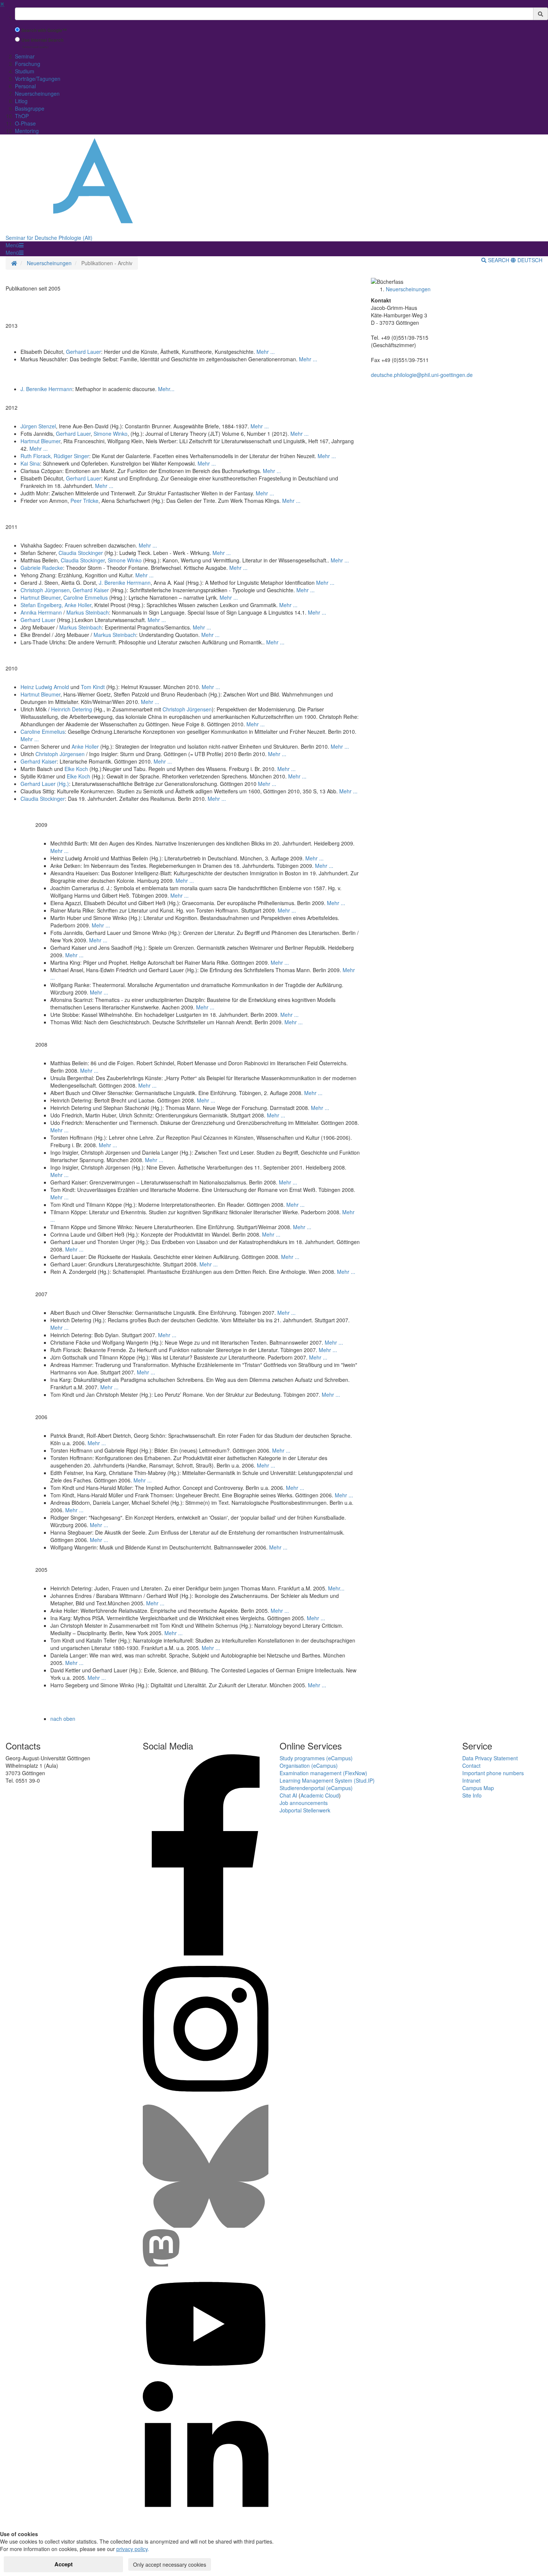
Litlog (21, 101)
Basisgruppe (30, 108)
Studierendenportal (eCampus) (316, 1788)
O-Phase (25, 123)
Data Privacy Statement (490, 1758)
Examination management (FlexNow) (323, 1773)
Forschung (28, 64)
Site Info (472, 1795)
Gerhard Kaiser (91, 590)
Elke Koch (76, 769)
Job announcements (304, 1803)
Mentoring (27, 131)
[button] (15, 245)
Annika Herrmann (42, 612)
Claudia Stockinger (81, 553)
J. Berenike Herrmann (46, 389)
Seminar (25, 56)
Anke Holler (85, 746)
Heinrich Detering (72, 709)
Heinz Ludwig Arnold (45, 687)
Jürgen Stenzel (38, 426)
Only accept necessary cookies (170, 2564)
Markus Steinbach (87, 612)
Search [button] (499, 260)
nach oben (63, 1719)
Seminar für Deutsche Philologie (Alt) (49, 238)
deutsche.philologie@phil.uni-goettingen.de (422, 375)
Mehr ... (266, 352)
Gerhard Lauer (84, 352)
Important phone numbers (493, 1773)
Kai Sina (30, 463)
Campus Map (478, 1788)
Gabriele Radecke (42, 568)
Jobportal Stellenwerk (305, 1810)
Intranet (471, 1780)
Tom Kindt (93, 687)
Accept (64, 2564)
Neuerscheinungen (37, 93)
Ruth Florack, (37, 456)
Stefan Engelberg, (56, 605)
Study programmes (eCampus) (316, 1758)
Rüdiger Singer (71, 456)
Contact (471, 1766)
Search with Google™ (44, 30)
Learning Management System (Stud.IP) (327, 1780)
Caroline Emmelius (86, 597)
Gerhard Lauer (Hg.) (45, 784)
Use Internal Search (42, 40)
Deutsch (529, 260)
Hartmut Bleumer (40, 441)
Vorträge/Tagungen (38, 79)
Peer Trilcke (84, 501)
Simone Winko (111, 434)
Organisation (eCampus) (309, 1766)
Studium (25, 71)
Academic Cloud (320, 1795)
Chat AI (288, 1795)
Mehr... (166, 389)
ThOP (22, 116)
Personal (25, 86)
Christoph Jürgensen (45, 590)
